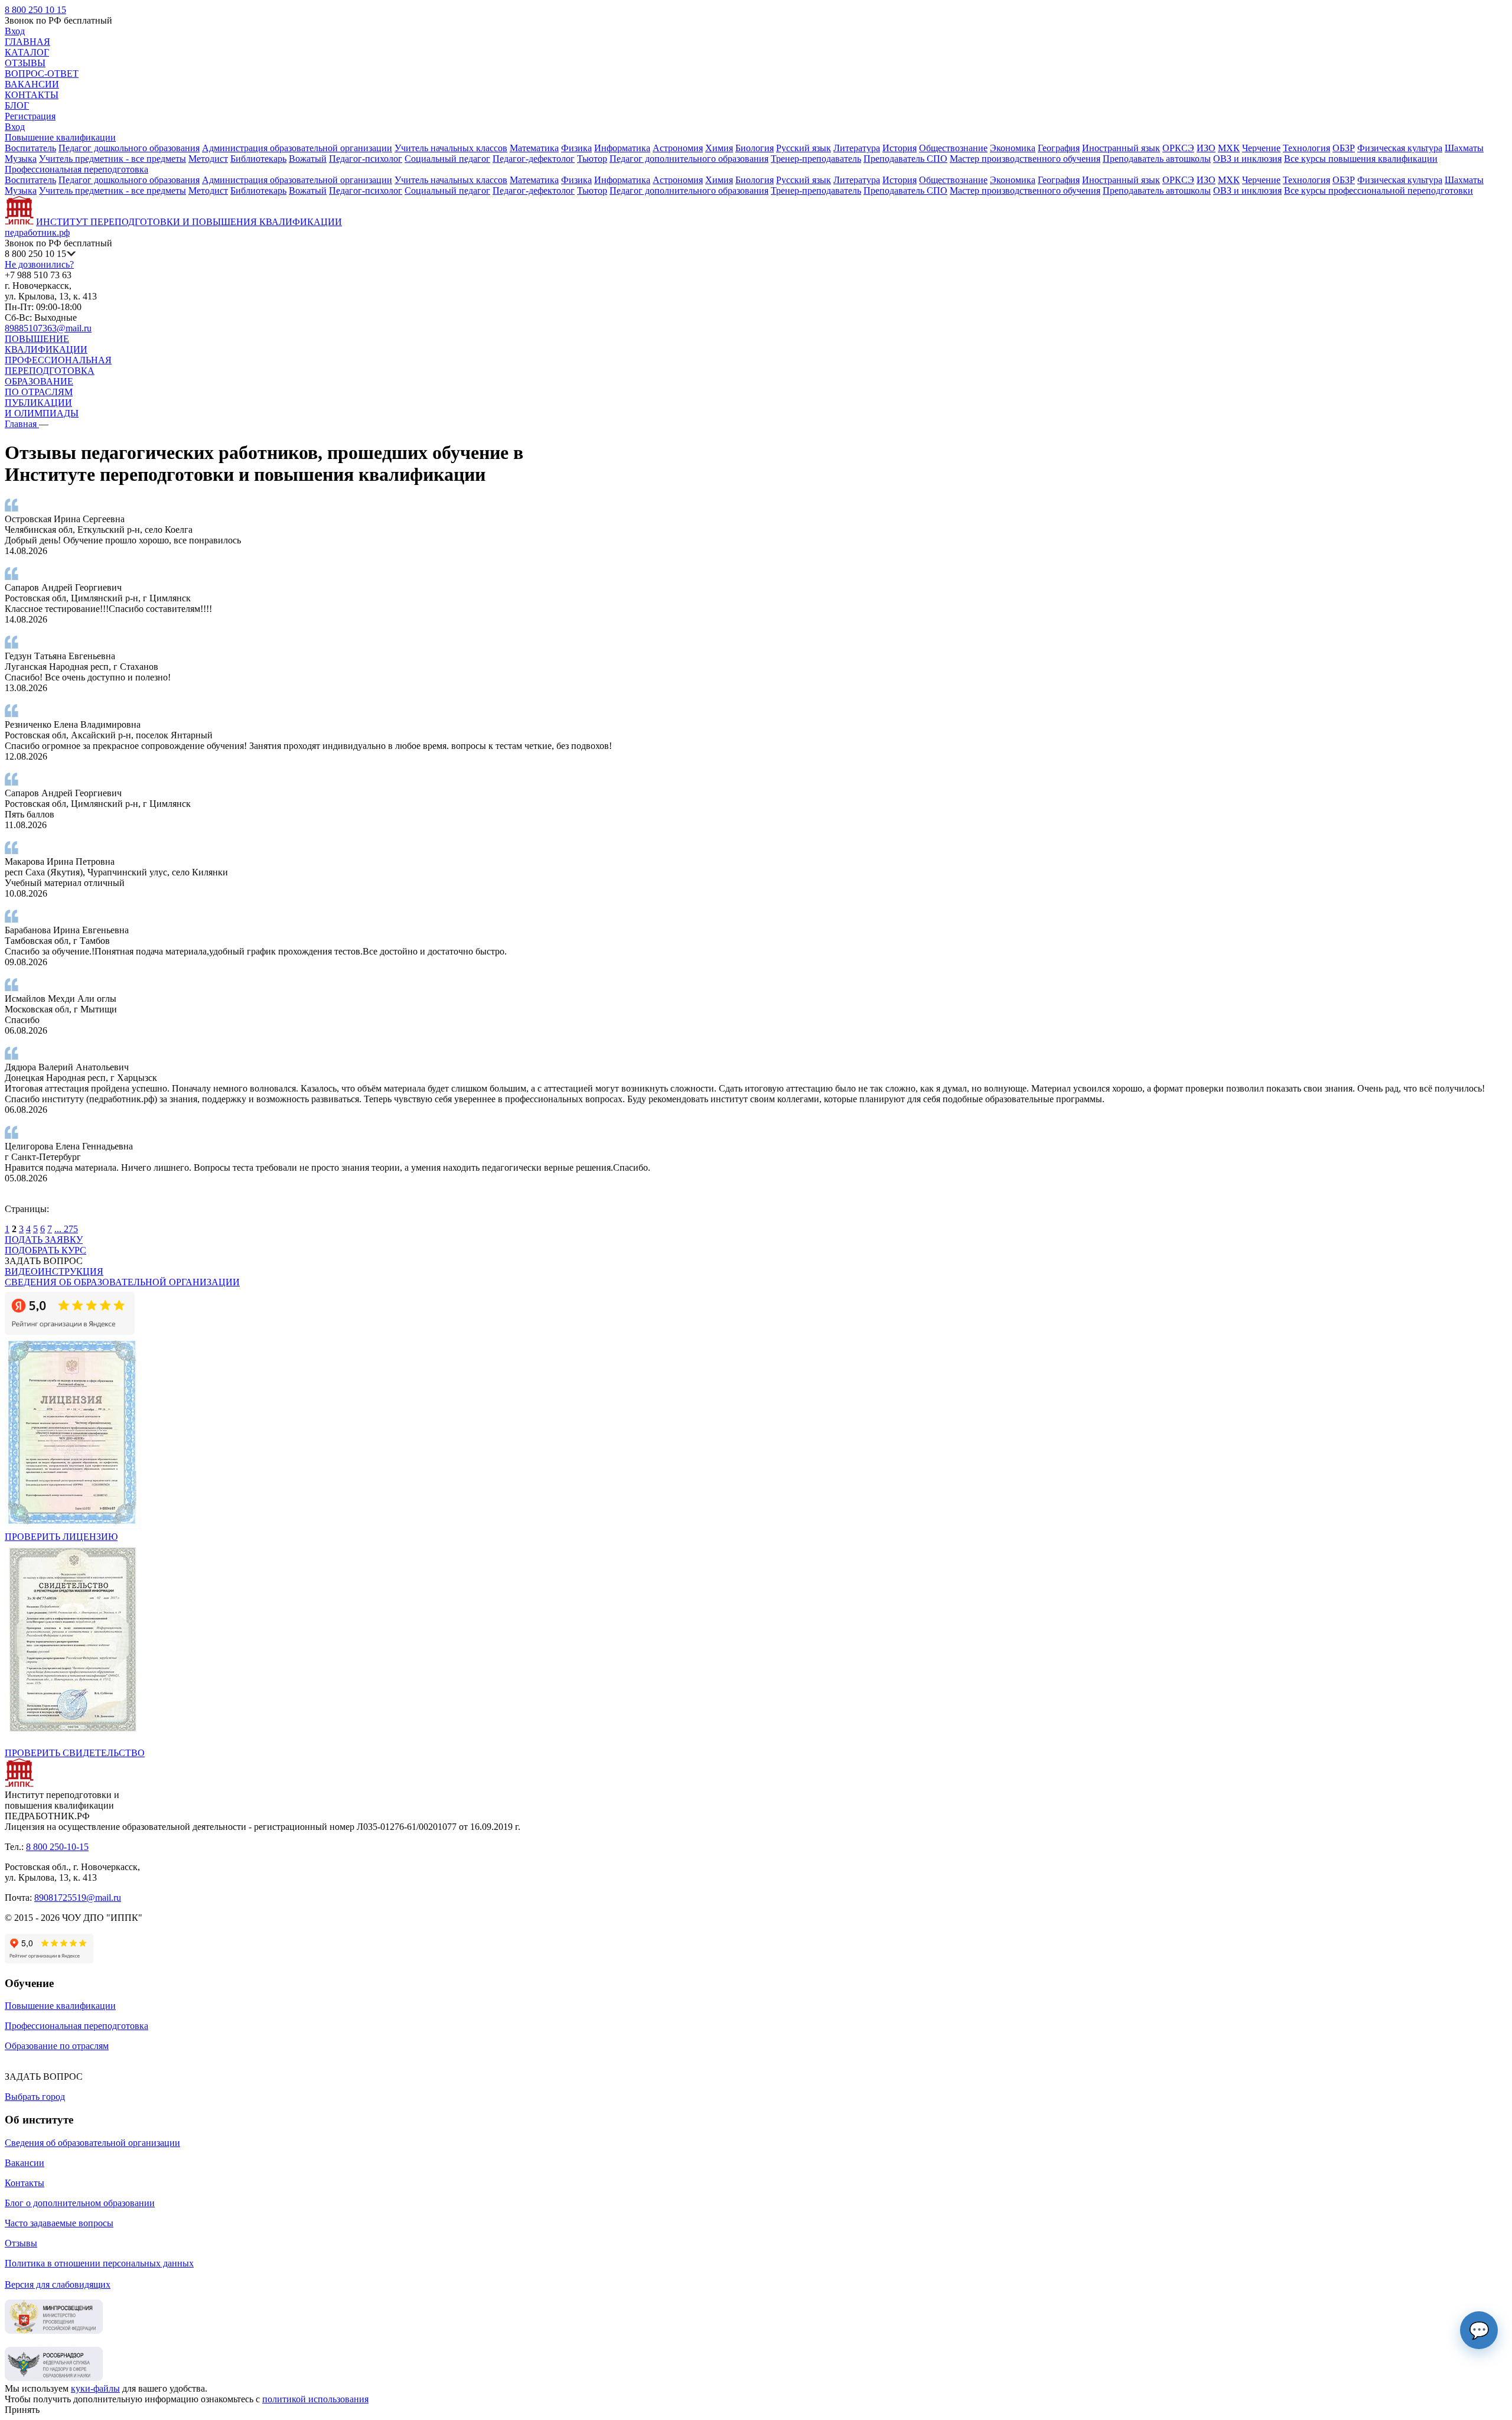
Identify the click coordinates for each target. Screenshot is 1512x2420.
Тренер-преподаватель (816, 159)
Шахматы (1464, 148)
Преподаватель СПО (905, 159)
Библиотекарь (258, 159)
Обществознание (953, 148)
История (900, 148)
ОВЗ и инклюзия (1247, 159)
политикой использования (315, 2399)
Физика (576, 148)
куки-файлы (95, 2388)
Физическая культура (1400, 148)
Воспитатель (30, 148)
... (59, 1229)
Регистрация (30, 116)
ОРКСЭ (1178, 148)
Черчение (1261, 148)
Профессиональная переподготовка (76, 169)
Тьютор (592, 159)
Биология (755, 148)
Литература (857, 148)
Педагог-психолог (366, 159)
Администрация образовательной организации (297, 148)
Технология (1306, 148)
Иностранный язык (1121, 148)
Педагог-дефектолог (534, 159)
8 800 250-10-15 (57, 1847)
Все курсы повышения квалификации (1361, 159)
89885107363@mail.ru (48, 328)
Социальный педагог (447, 159)
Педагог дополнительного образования (689, 159)
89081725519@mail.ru (78, 1898)
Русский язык (804, 148)
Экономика (1013, 148)
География (1059, 148)
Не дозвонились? (39, 264)
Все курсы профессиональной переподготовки (1379, 190)
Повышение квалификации (60, 137)
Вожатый (308, 159)
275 (71, 1229)
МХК (1229, 148)
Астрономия (678, 148)
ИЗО (1206, 148)
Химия (719, 148)
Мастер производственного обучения (1025, 159)
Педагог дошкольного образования (129, 148)
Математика (534, 148)
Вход (15, 31)
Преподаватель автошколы (1157, 159)
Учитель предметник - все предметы (113, 159)
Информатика (622, 148)
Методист (208, 159)
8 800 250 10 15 (35, 10)
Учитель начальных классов (451, 148)
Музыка (21, 159)
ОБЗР (1344, 148)
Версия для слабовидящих (58, 2284)
